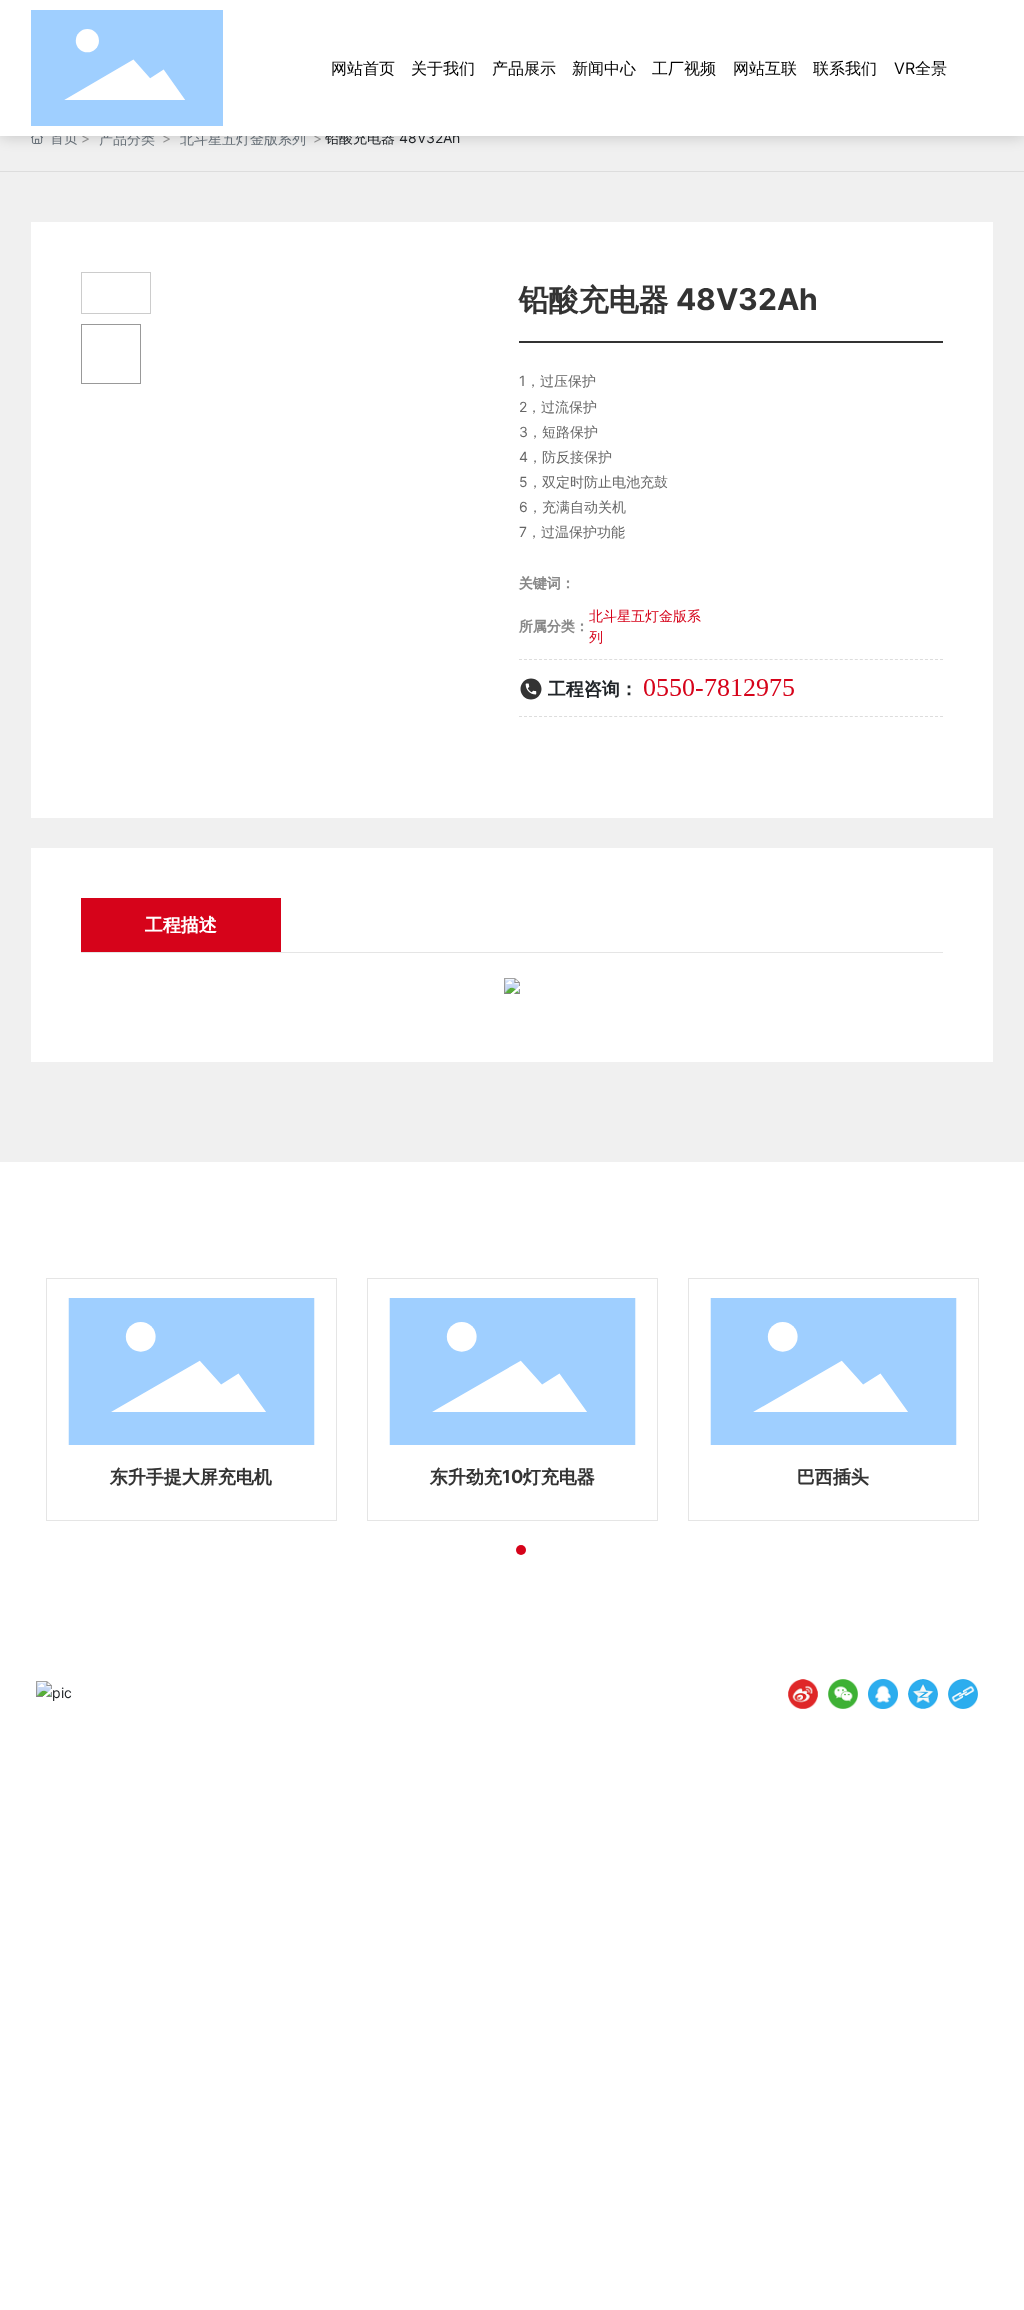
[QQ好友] (883, 1694)
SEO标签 (863, 2269)
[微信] (843, 1694)
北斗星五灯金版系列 (243, 138)
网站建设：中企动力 (729, 2268)
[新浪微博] (803, 1694)
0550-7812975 (719, 687)
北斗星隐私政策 (938, 2269)
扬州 (810, 2268)
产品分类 (127, 138)
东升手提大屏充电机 (191, 1476)
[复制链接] (963, 1694)
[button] (485, 1550)
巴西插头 (833, 1476)
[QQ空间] (923, 1694)
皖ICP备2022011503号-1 (526, 2269)
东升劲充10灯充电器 (512, 1476)
